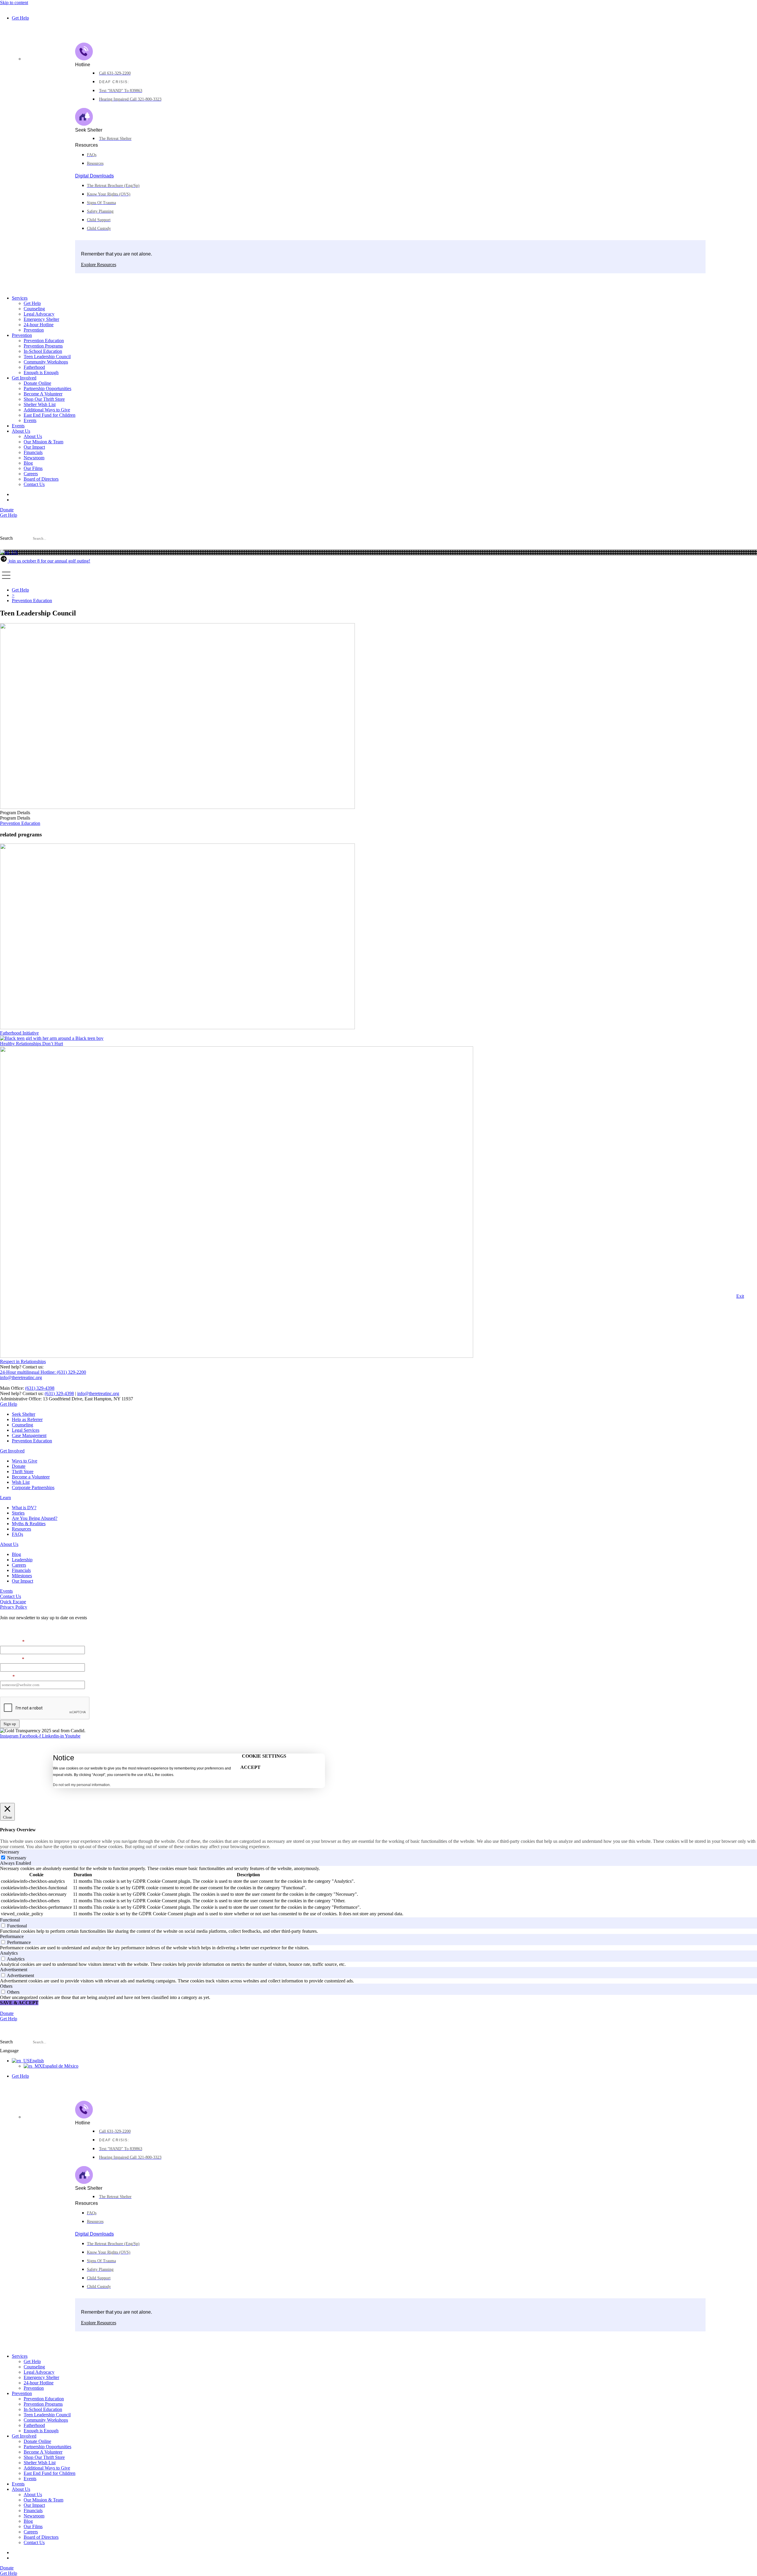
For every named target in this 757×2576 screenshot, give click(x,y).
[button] (378, 547)
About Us (21, 431)
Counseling (34, 309)
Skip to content (14, 3)
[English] (9, 552)
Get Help (20, 18)
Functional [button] (10, 1920)
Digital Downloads (94, 176)
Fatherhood (34, 367)
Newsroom (34, 458)
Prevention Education (44, 341)
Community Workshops (46, 362)
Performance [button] (12, 1936)
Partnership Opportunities (47, 388)
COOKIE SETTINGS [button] (264, 1756)
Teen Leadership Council (47, 357)
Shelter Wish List (40, 404)
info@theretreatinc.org (98, 1393)
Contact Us (34, 484)
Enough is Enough (41, 372)
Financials (33, 452)
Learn (5, 1498)
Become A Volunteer (43, 394)
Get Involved (24, 378)
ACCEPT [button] (250, 1767)
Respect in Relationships (23, 1361)
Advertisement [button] (14, 1970)
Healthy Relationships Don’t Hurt (31, 1044)
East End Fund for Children (50, 415)
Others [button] (6, 1986)
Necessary (17, 1858)
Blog (28, 463)
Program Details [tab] (15, 813)
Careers (31, 474)
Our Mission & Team (43, 442)
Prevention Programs (43, 346)
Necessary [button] (10, 1852)
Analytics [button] (9, 1953)
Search (6, 538)
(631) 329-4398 (40, 1388)
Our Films (33, 468)
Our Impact (34, 447)
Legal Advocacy (39, 314)
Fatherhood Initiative (19, 1033)
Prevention (34, 330)
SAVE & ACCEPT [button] (19, 2003)
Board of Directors (41, 479)
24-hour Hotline (39, 325)
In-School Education (43, 351)
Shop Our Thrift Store (44, 399)
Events (30, 420)
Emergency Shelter (41, 319)
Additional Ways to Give (47, 410)
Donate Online (37, 383)
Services (20, 298)
